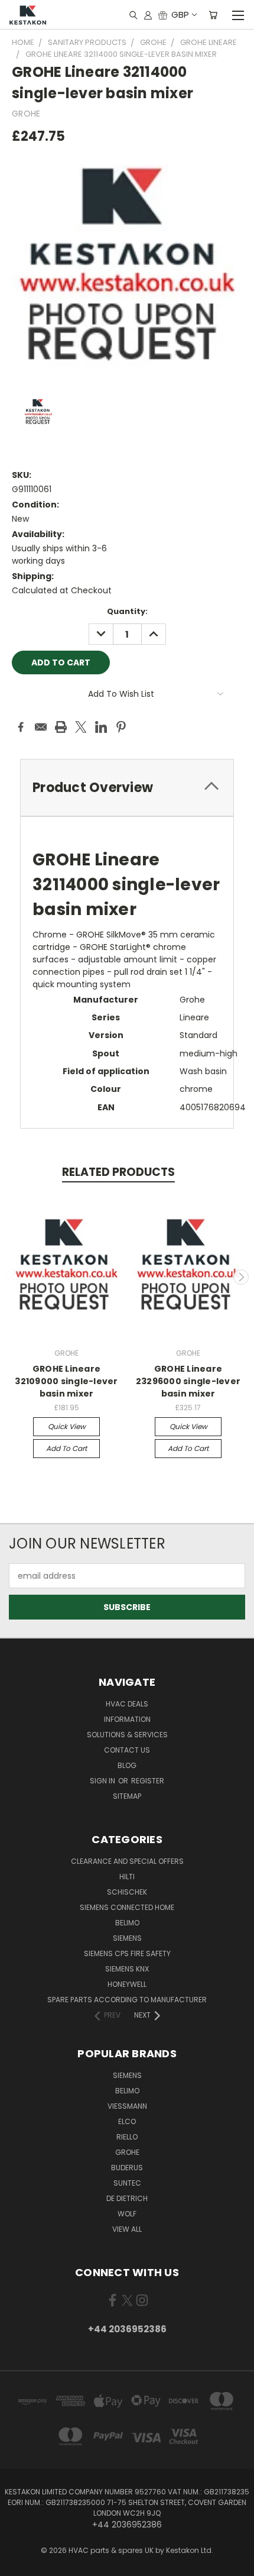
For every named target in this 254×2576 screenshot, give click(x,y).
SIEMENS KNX (127, 1969)
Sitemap (127, 1796)
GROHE (127, 2152)
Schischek (127, 1892)
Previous (14, 1277)
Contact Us (127, 1750)
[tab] (127, 788)
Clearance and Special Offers (127, 1861)
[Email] (41, 727)
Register (148, 1781)
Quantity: (127, 611)
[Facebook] (21, 727)
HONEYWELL (127, 1984)
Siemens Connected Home (127, 1907)
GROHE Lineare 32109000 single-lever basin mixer (66, 1381)
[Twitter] (81, 727)
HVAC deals (127, 1704)
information (127, 1719)
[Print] (61, 727)
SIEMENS (127, 1938)
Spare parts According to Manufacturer (127, 2000)
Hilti (127, 1877)
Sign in (103, 1781)
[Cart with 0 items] (213, 15)
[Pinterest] (121, 727)
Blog (127, 1765)
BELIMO (127, 1923)
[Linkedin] (101, 727)
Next (241, 1277)
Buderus (127, 2168)
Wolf (127, 2214)
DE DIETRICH (127, 2198)
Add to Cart (66, 1448)
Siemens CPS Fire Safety (127, 1953)
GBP (180, 14)
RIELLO (127, 2137)
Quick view (67, 1426)
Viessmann (127, 2106)
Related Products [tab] (118, 1172)
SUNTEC (127, 2183)
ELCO (127, 2121)
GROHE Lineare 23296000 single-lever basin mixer (188, 1381)
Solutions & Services (127, 1735)
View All (127, 2229)
